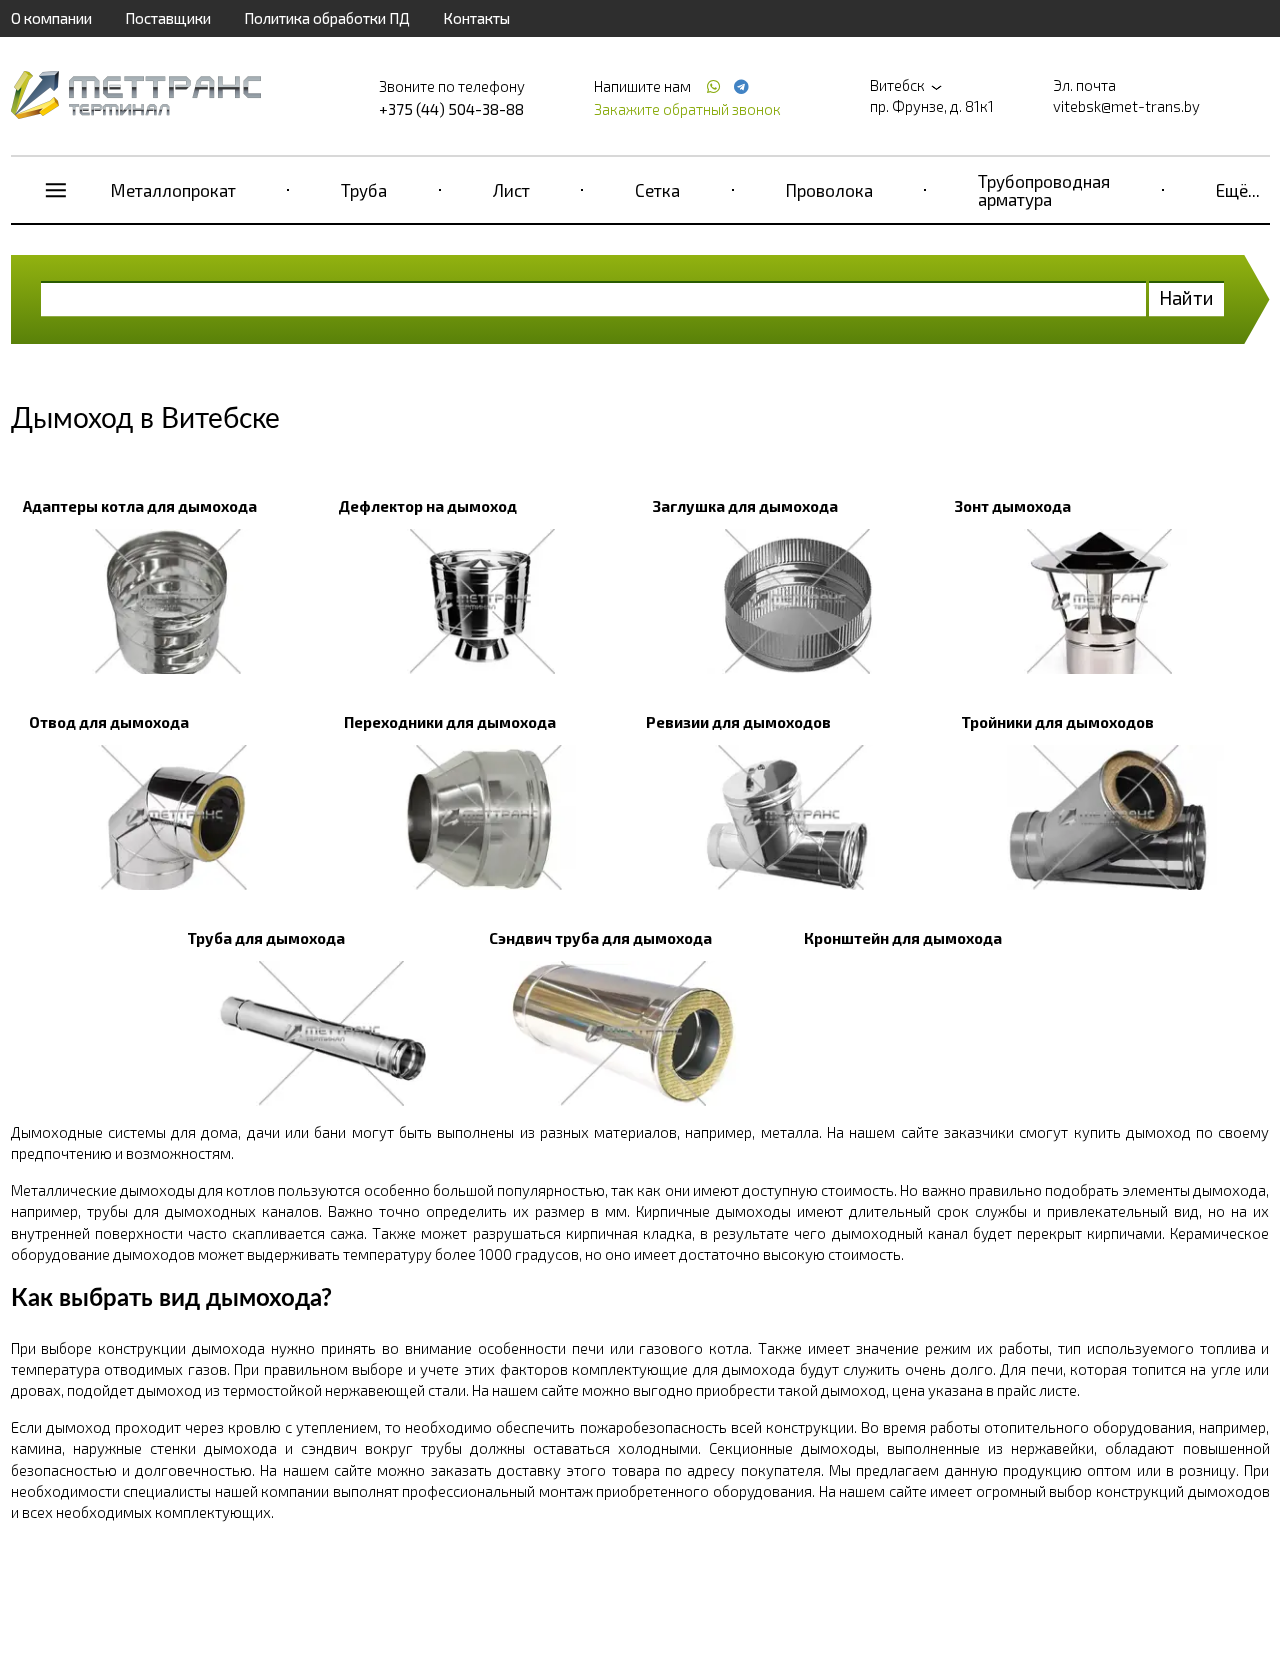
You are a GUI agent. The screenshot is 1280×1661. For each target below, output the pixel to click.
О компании (51, 18)
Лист (511, 190)
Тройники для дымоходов (1057, 722)
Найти (1186, 297)
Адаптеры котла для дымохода (140, 506)
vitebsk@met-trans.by (1126, 106)
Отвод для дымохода (109, 722)
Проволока (829, 190)
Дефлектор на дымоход (427, 506)
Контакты (476, 18)
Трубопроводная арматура (1044, 190)
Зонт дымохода (1013, 506)
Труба (364, 190)
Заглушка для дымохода (745, 506)
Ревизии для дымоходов (738, 722)
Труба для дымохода (266, 938)
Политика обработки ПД (327, 18)
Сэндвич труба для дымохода (600, 938)
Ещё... (1238, 190)
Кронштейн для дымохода (903, 938)
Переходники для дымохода (450, 722)
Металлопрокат (173, 190)
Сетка (657, 190)
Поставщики (168, 18)
